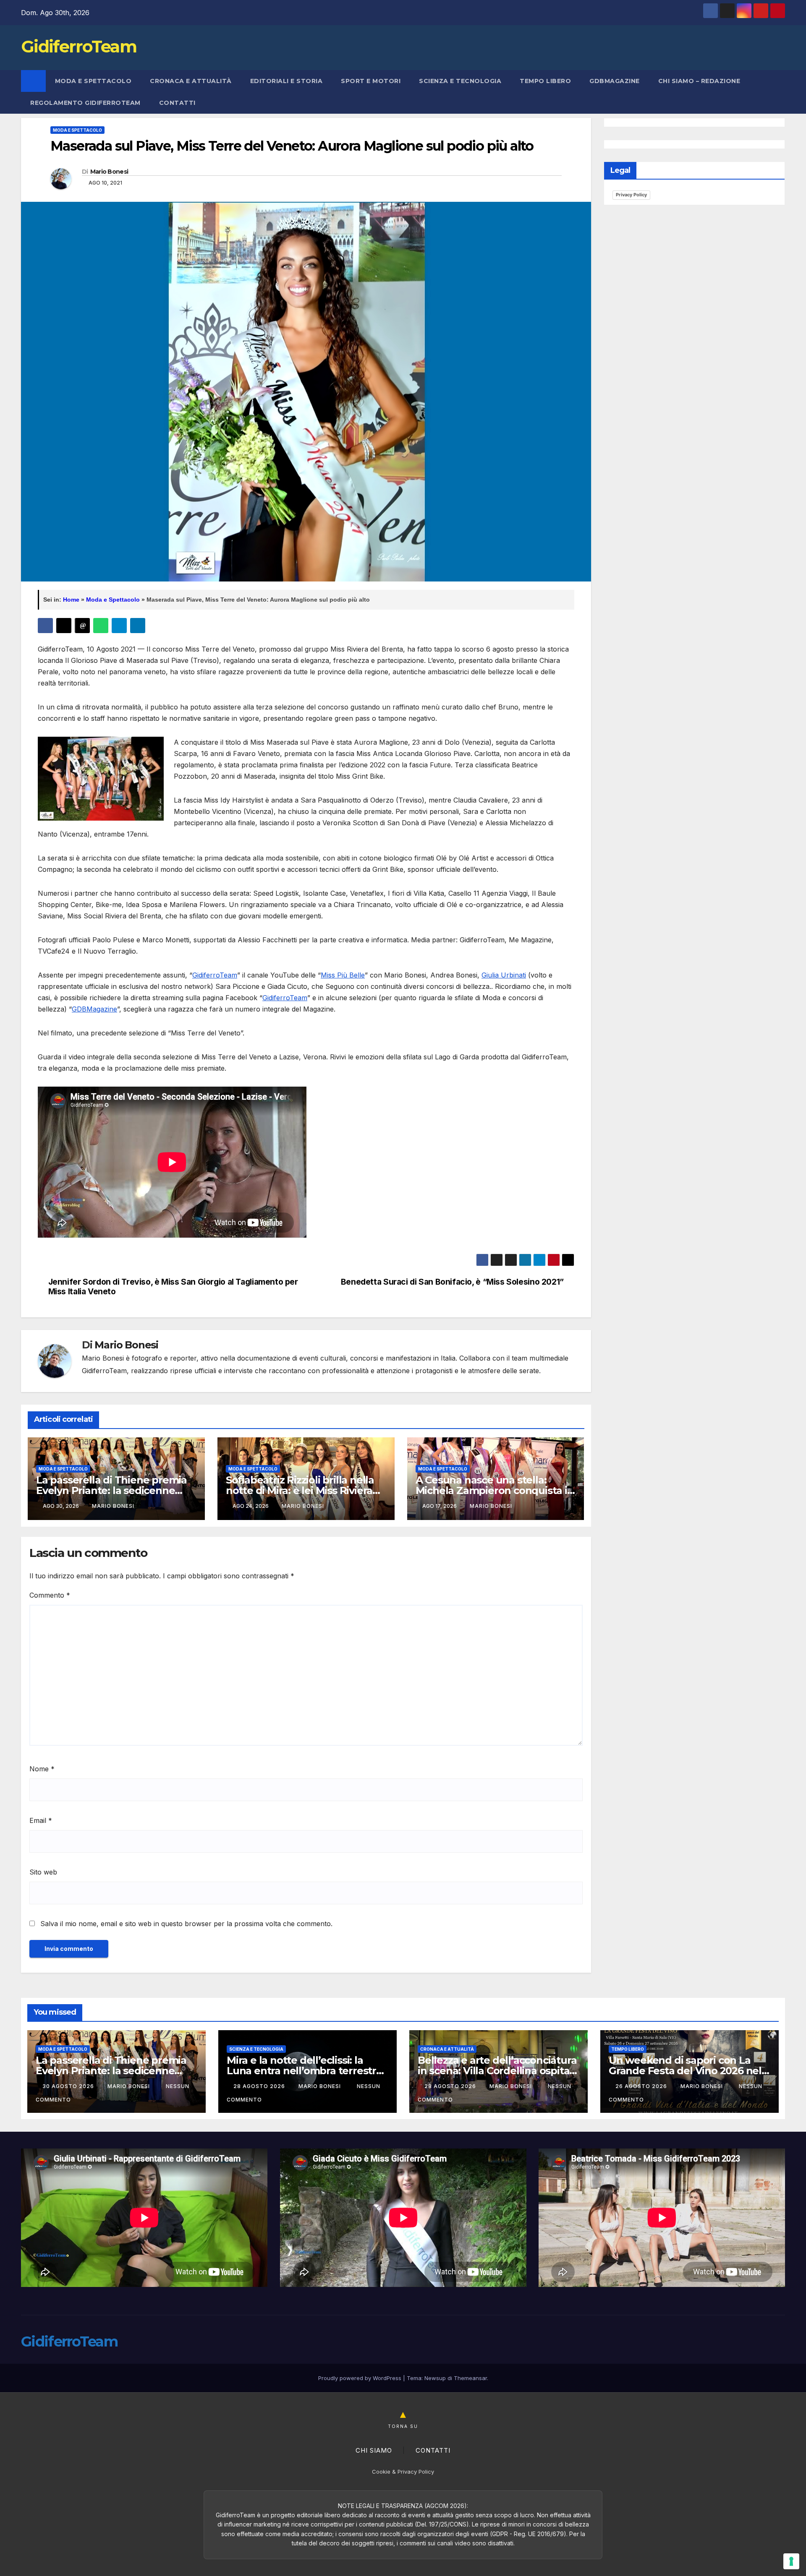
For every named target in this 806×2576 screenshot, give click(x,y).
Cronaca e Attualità (191, 81)
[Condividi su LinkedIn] (138, 626)
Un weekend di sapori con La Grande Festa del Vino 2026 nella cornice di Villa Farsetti (690, 2071)
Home (71, 600)
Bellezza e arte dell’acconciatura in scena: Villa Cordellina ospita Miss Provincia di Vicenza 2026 (497, 2071)
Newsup (435, 2378)
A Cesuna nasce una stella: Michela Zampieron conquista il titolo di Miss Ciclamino (493, 1490)
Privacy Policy (631, 195)
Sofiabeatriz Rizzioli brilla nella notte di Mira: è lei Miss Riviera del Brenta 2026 (300, 1490)
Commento (50, 1595)
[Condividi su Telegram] (119, 626)
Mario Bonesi (109, 172)
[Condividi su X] (64, 626)
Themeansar (470, 2378)
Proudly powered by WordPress (361, 2378)
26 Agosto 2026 (642, 2086)
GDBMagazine (615, 81)
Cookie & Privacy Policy (403, 2472)
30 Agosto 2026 (69, 2086)
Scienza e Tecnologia (460, 81)
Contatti (177, 103)
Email (41, 1820)
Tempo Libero (545, 81)
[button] (779, 92)
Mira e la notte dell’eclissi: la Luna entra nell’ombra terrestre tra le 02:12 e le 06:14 (305, 2071)
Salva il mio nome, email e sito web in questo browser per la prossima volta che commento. (186, 1924)
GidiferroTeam (79, 46)
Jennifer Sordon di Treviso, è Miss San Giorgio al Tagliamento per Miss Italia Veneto (173, 1287)
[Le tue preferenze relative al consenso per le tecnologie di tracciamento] (791, 2561)
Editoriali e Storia (287, 81)
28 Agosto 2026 (260, 2086)
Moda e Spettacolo (93, 81)
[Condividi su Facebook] (45, 626)
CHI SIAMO (374, 2450)
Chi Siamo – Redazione (699, 81)
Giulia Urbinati (504, 975)
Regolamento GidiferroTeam (85, 103)
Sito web (43, 1872)
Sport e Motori (371, 81)
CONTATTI (433, 2450)
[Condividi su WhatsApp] (101, 626)
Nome (42, 1769)
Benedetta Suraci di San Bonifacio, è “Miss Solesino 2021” (452, 1282)
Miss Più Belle (343, 975)
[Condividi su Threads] (82, 626)
